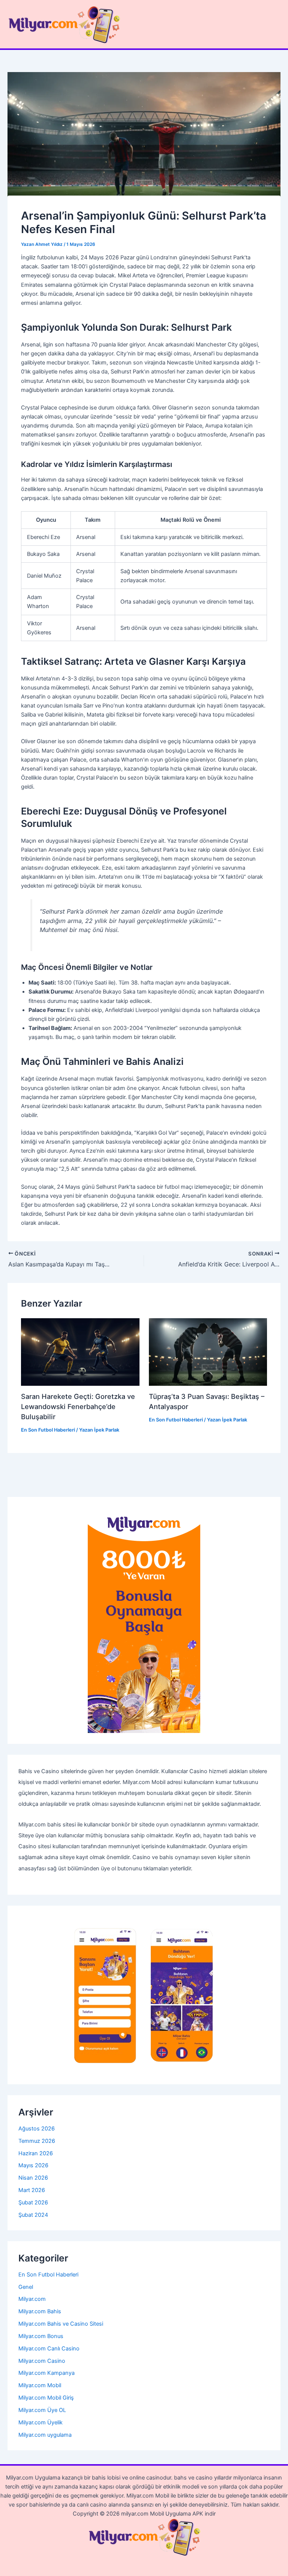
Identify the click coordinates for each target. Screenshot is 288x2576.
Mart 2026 (32, 2190)
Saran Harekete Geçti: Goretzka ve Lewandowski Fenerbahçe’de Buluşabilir (78, 1407)
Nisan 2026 (33, 2178)
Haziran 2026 (36, 2153)
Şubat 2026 (33, 2203)
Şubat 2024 (33, 2215)
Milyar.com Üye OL (42, 2410)
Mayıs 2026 (33, 2165)
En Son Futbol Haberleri (48, 1430)
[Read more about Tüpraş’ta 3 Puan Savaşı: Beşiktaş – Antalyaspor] (208, 1352)
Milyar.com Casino (42, 2361)
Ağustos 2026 (37, 2129)
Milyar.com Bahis (40, 2311)
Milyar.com (32, 2299)
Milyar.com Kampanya (46, 2373)
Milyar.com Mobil (40, 2385)
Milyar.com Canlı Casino (49, 2349)
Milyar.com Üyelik (40, 2422)
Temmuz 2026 (37, 2141)
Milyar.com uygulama (45, 2435)
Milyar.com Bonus (41, 2336)
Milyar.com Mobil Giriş (46, 2398)
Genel (26, 2287)
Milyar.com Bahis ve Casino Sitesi (61, 2324)
